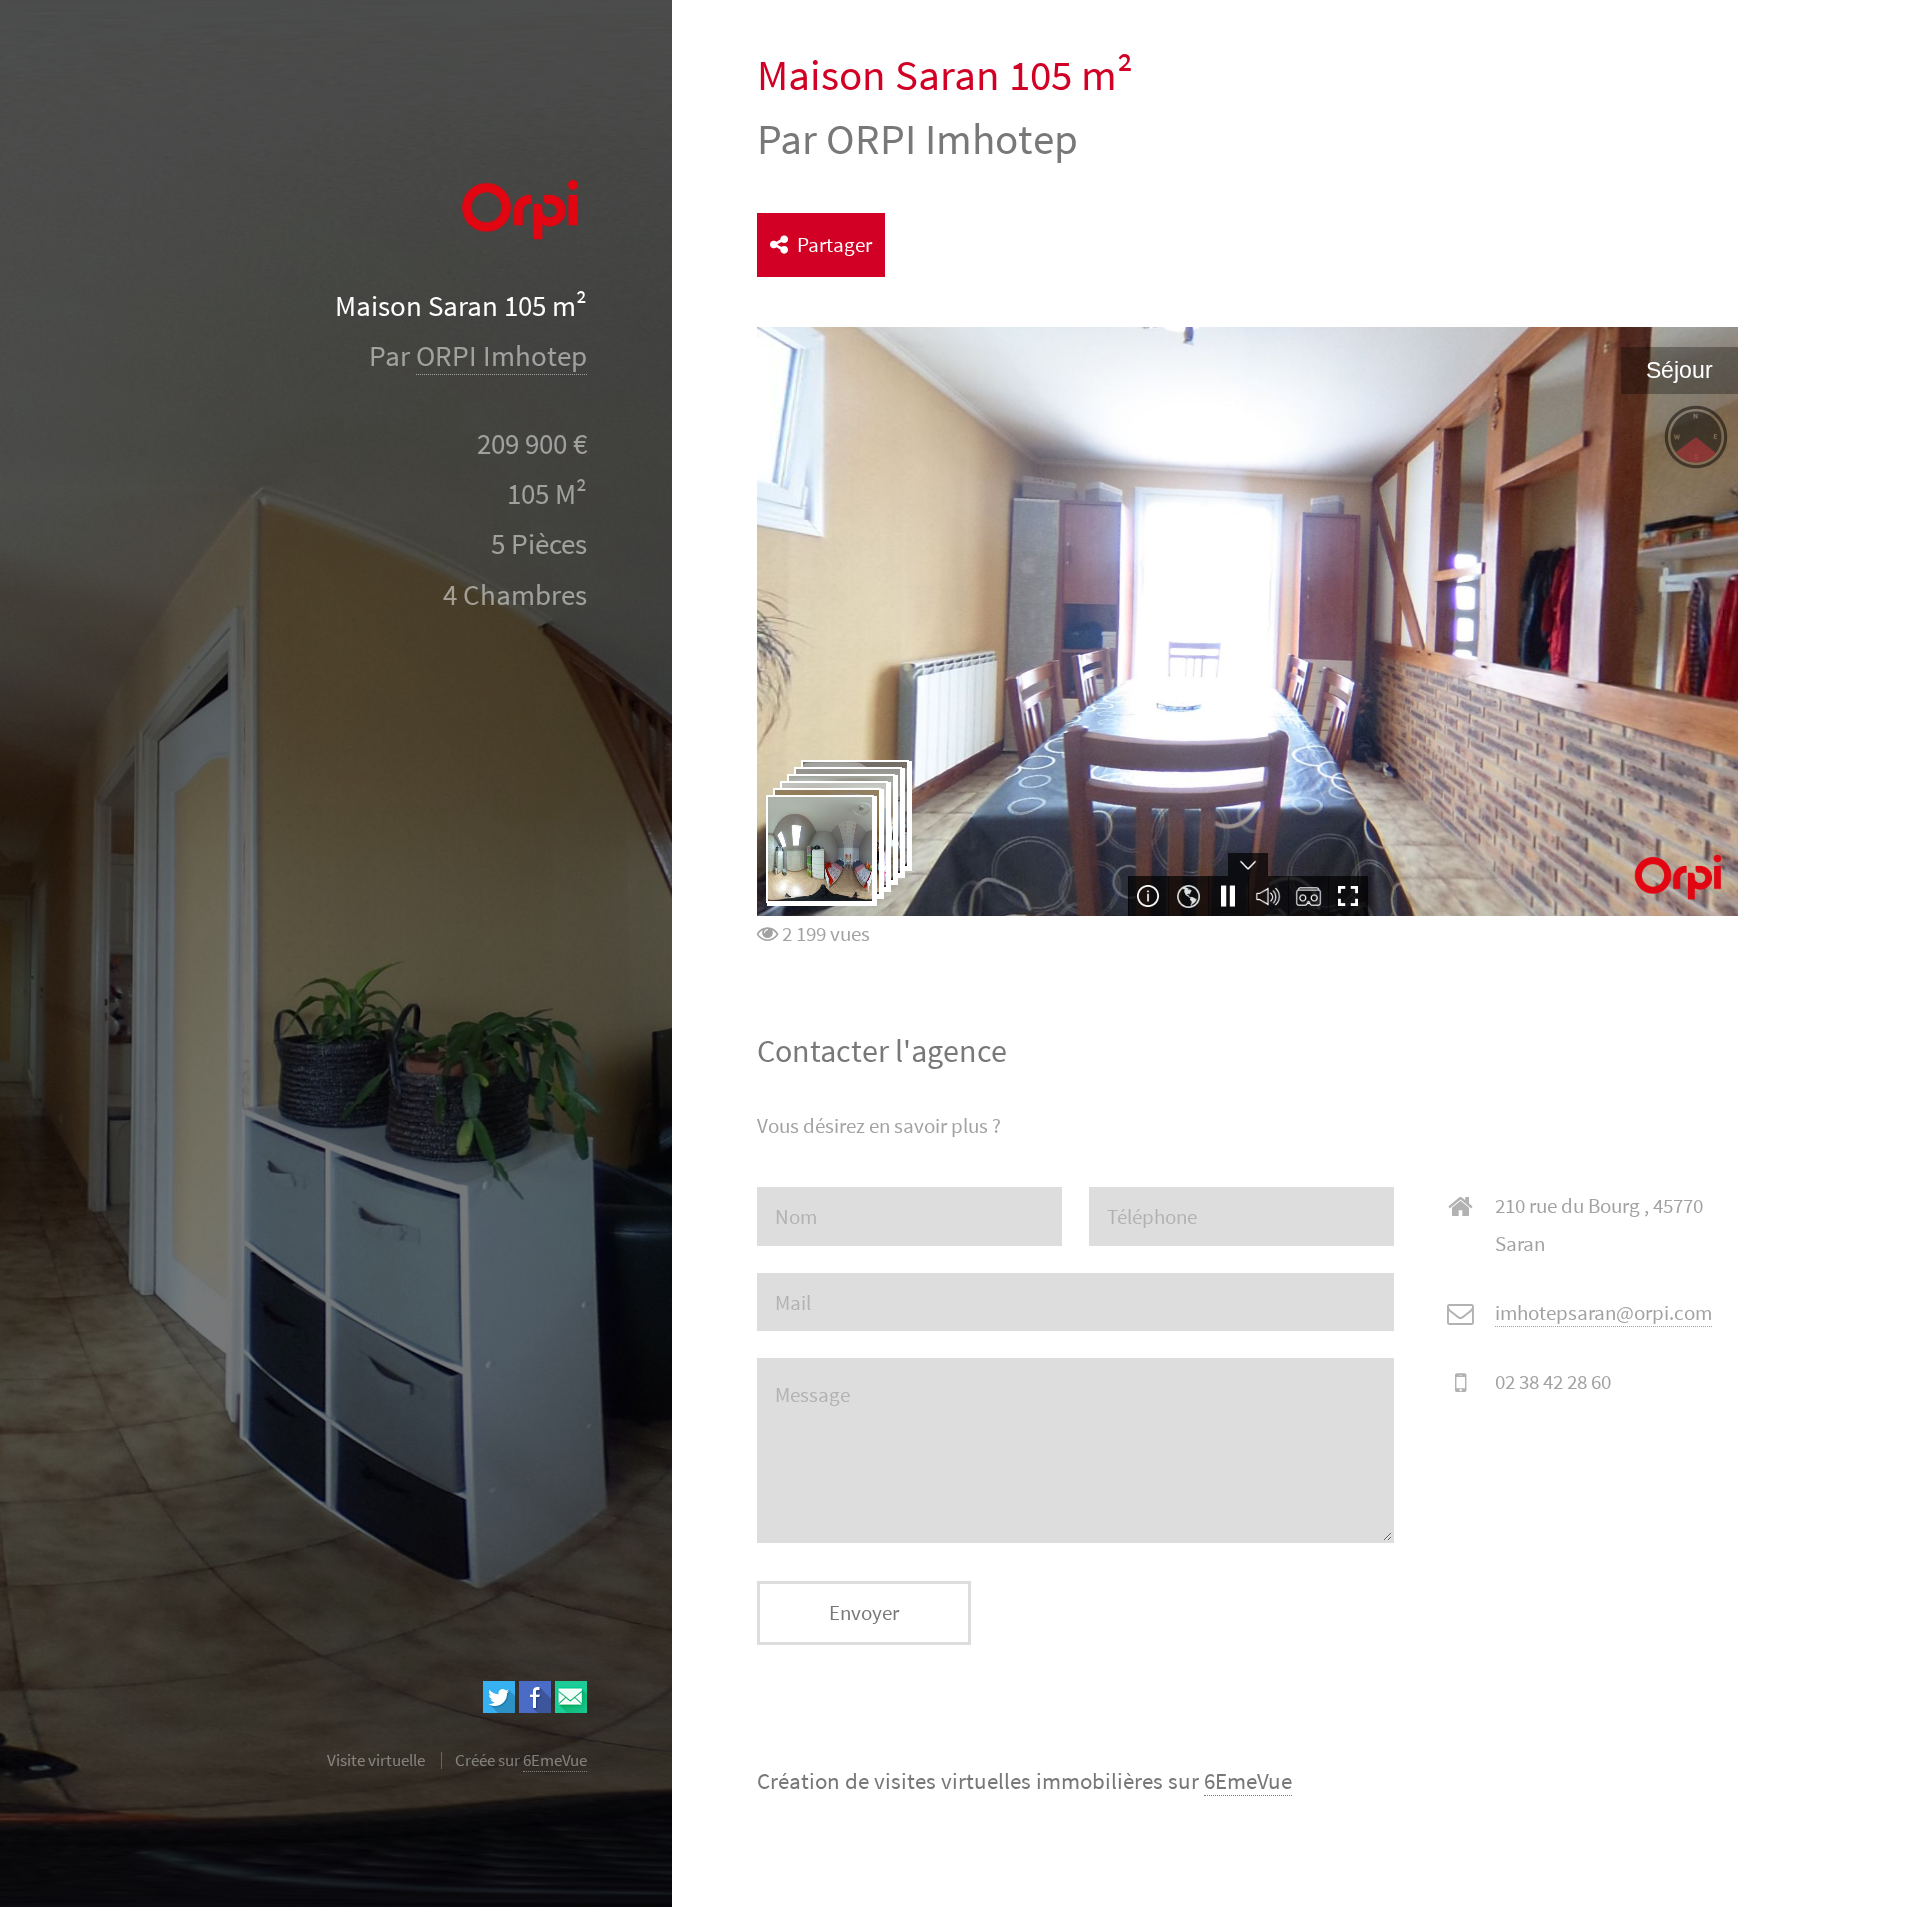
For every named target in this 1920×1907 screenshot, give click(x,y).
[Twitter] (499, 1705)
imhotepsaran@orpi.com (1603, 1312)
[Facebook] (535, 1705)
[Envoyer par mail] (571, 1705)
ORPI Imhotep (501, 356)
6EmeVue (1248, 1780)
